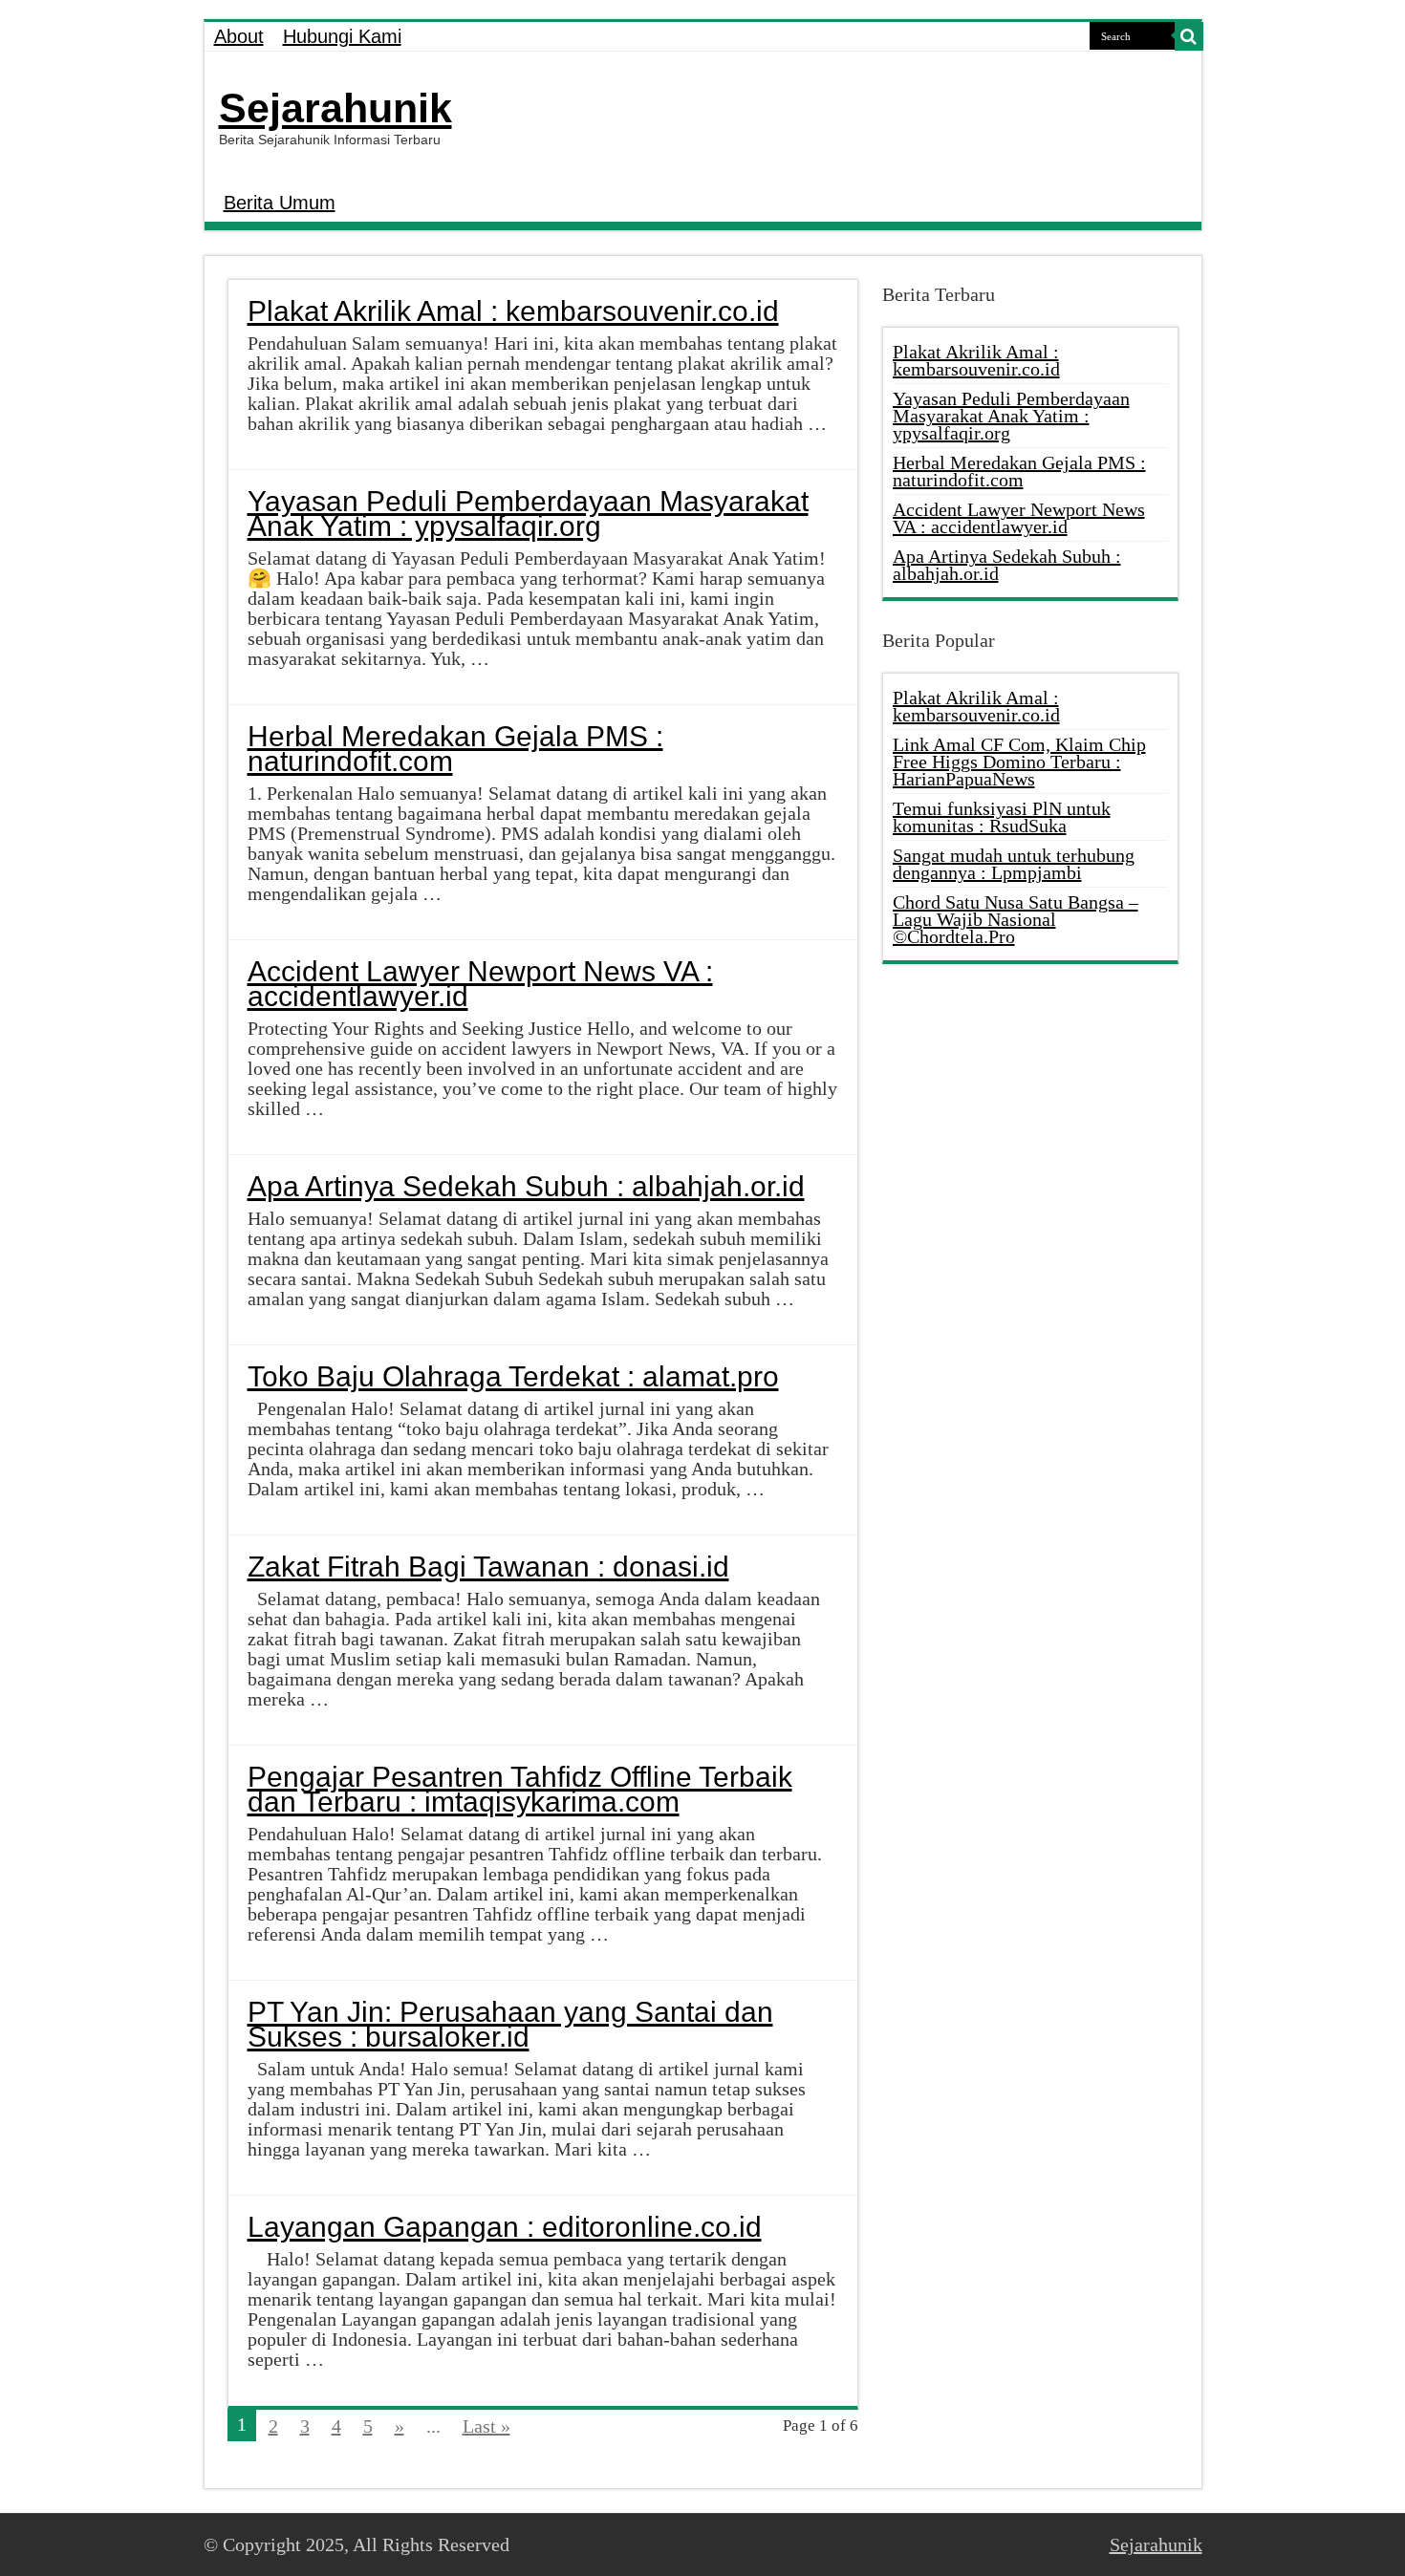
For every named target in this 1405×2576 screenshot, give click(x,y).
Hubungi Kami (342, 36)
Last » (486, 2426)
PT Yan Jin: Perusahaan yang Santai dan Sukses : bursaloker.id (510, 2024)
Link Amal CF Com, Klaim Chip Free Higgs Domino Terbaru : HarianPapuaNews (1019, 762)
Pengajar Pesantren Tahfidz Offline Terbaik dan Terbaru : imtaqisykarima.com (520, 1789)
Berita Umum (280, 203)
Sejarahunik (335, 108)
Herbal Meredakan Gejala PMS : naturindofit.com (455, 749)
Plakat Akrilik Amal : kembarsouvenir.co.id (513, 311)
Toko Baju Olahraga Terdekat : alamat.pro (513, 1376)
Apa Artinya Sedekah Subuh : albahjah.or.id (526, 1186)
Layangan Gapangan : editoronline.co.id (505, 2227)
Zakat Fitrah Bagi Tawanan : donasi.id (488, 1567)
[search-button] (1189, 36)
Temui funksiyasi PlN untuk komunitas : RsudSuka (1002, 817)
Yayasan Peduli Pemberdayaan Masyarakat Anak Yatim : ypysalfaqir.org (528, 514)
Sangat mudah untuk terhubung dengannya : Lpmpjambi (1014, 864)
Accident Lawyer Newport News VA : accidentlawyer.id (480, 984)
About (239, 36)
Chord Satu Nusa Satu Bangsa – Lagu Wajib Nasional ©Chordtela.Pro (1016, 919)
